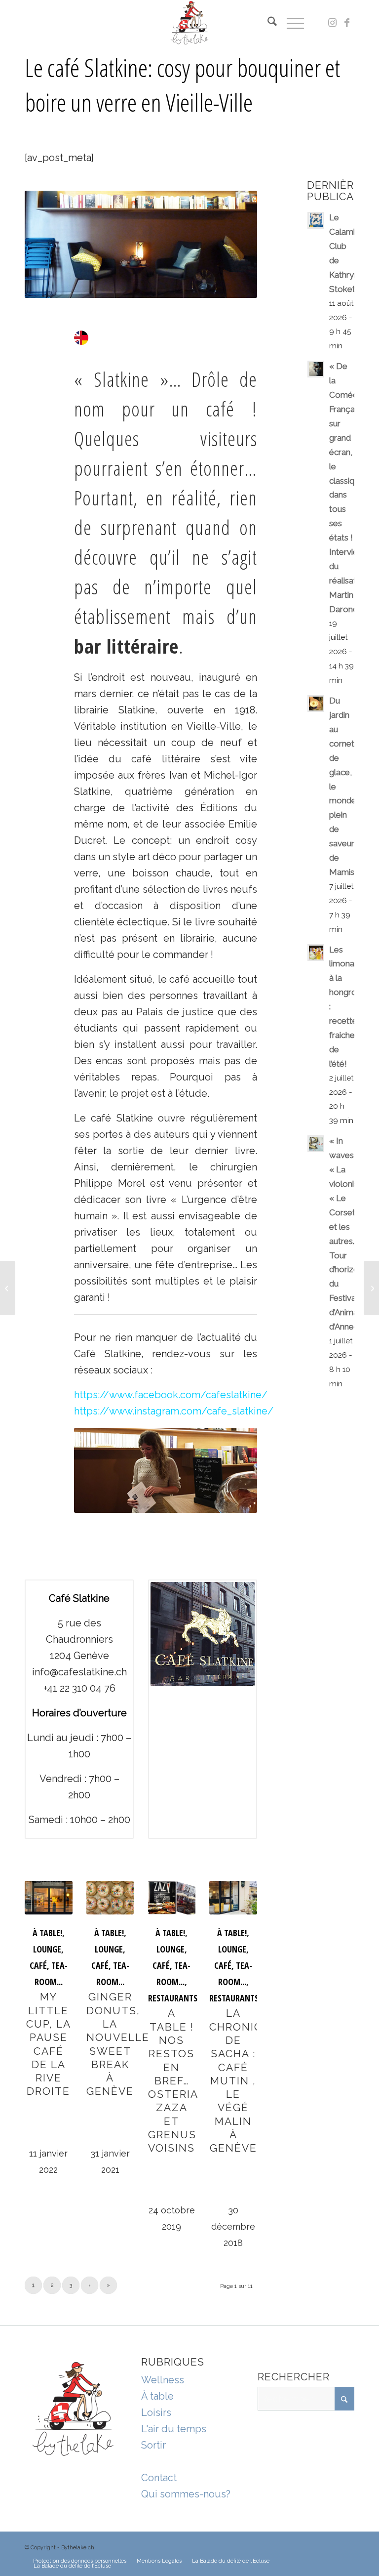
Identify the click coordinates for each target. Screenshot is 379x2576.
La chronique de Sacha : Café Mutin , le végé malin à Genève (244, 2080)
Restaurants (173, 1998)
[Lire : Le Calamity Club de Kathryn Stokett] (316, 220)
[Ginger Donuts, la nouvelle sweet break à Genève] (110, 1898)
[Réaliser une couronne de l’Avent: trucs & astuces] (8, 1288)
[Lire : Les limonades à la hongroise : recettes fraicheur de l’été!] (316, 953)
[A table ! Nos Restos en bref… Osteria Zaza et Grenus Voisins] (172, 1898)
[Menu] (290, 23)
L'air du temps (174, 2429)
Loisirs (156, 2412)
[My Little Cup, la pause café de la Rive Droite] (49, 1898)
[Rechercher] (267, 23)
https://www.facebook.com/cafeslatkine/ (171, 1395)
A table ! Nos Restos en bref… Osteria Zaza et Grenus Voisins (173, 2080)
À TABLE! (47, 1933)
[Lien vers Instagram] (332, 23)
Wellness (163, 2380)
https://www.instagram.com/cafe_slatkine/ (174, 1411)
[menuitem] (267, 23)
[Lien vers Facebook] (347, 23)
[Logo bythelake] (190, 23)
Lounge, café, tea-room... (49, 1965)
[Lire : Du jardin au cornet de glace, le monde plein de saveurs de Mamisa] (316, 704)
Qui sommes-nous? (186, 2494)
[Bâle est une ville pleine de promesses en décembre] (371, 1288)
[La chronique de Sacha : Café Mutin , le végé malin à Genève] (233, 1898)
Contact (159, 2478)
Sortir (153, 2445)
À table (157, 2396)
